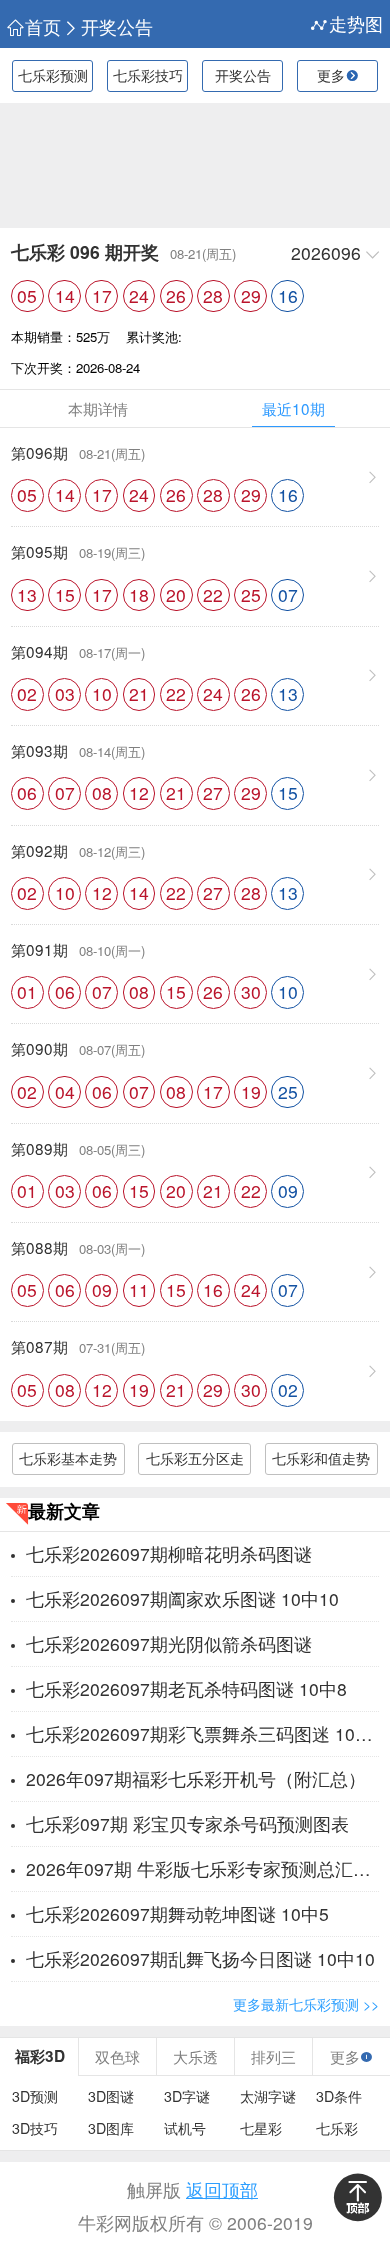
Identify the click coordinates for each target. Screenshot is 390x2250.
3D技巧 (35, 2128)
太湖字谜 (268, 2096)
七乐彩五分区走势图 (195, 1461)
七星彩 (261, 2128)
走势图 (356, 24)
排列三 (273, 2056)
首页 (43, 27)
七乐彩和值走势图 (321, 1461)
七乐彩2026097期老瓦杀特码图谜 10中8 (186, 1688)
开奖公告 (117, 27)
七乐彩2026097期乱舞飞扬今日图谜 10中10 (200, 1958)
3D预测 (35, 2096)
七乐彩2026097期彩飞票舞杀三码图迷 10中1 (202, 1733)
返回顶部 (222, 2189)
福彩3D (40, 2056)
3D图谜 (111, 2096)
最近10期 (293, 408)
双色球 (117, 2056)
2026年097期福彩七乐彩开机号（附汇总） (196, 1778)
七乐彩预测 (53, 75)
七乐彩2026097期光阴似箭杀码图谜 (169, 1643)
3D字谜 (187, 2096)
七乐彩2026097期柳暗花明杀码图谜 (169, 1553)
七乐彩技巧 (148, 75)
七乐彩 (337, 2128)
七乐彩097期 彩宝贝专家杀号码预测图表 (187, 1823)
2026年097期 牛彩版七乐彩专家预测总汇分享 (202, 1868)
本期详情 (98, 408)
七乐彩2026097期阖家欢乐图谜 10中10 (182, 1598)
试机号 (185, 2128)
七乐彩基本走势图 (68, 1461)
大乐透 (195, 2056)
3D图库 (111, 2128)
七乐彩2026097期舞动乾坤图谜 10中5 (177, 1913)
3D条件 (339, 2096)
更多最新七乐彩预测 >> (306, 2004)
